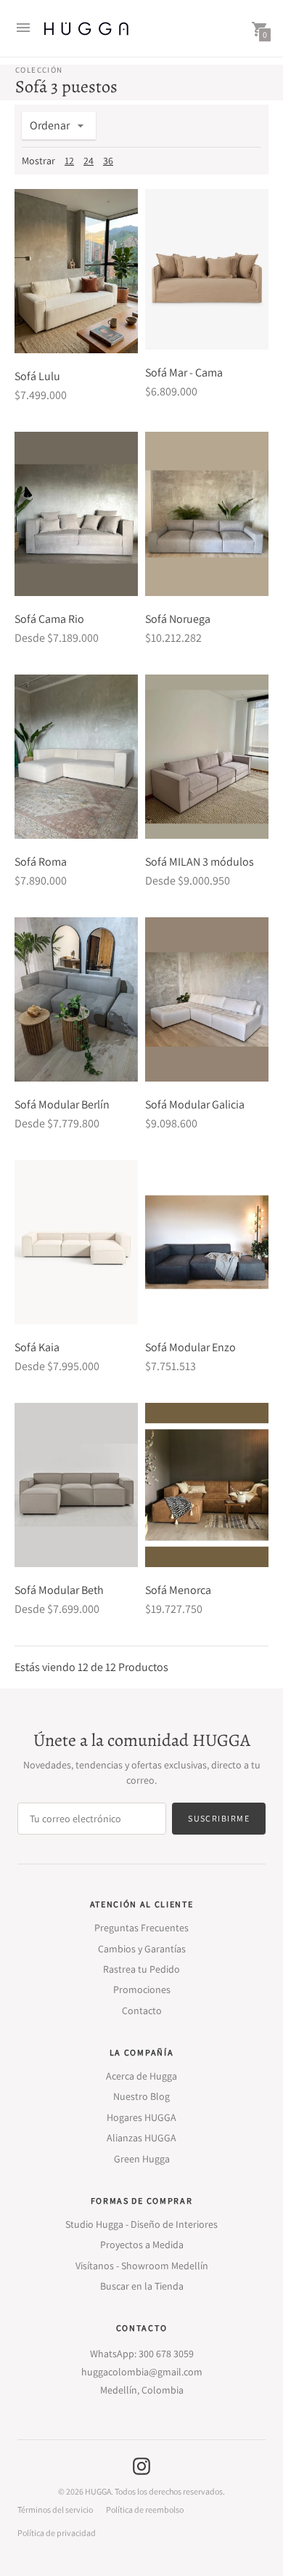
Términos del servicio (55, 2510)
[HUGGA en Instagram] (141, 2465)
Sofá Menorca (178, 1590)
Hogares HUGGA (141, 2117)
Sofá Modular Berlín (62, 1104)
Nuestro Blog (141, 2096)
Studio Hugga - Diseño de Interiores (141, 2224)
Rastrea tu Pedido (141, 1969)
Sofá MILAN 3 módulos (200, 862)
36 (108, 161)
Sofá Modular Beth (59, 1590)
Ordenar (50, 125)
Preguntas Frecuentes (141, 1928)
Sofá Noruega (178, 619)
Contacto (142, 2011)
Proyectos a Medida (142, 2245)
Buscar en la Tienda (142, 2286)
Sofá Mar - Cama (184, 373)
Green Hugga (142, 2159)
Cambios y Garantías (142, 1949)
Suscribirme (219, 1818)
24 (89, 161)
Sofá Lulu (37, 376)
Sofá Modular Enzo (190, 1347)
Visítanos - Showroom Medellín (142, 2266)
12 (69, 161)
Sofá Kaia (37, 1347)
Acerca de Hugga (141, 2076)
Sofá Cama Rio (49, 619)
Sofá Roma (41, 862)
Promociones (142, 1989)
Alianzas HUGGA (141, 2138)
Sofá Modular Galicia (195, 1104)
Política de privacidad (57, 2533)
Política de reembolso (145, 2510)
